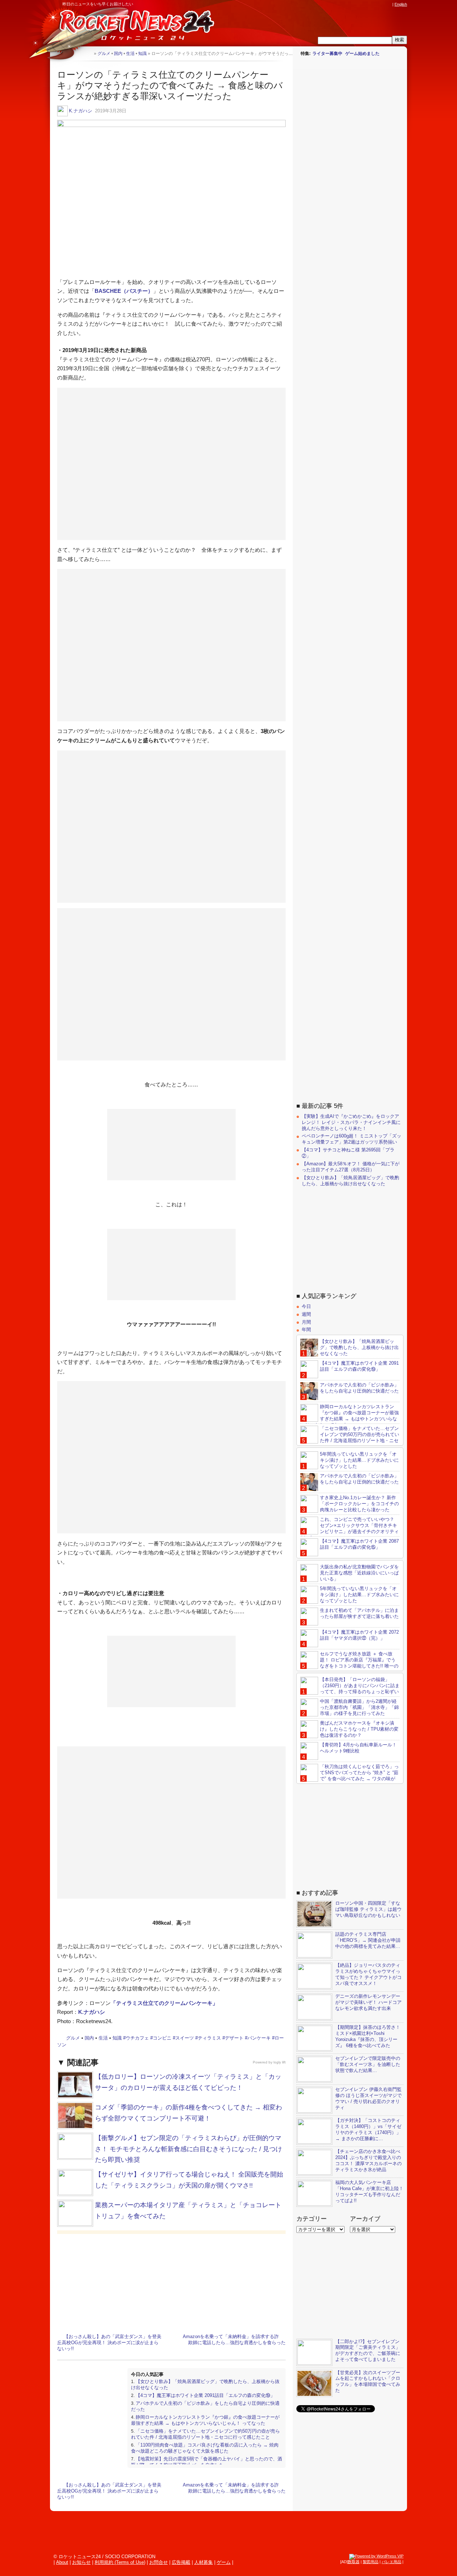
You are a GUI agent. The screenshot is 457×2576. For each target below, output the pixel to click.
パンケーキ (259, 2038)
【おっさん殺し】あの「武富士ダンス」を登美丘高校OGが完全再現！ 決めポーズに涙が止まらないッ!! (109, 2343)
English (401, 4)
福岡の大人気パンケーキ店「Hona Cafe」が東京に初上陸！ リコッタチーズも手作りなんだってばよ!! (369, 2191)
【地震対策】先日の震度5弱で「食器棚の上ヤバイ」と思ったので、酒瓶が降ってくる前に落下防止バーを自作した (207, 2462)
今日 (306, 1306)
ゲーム (224, 2562)
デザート (234, 2038)
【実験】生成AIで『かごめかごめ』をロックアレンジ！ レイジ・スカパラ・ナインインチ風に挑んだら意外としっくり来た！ (351, 1122)
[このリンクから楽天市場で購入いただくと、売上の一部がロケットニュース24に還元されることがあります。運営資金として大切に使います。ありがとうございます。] (341, 4)
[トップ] (88, 53)
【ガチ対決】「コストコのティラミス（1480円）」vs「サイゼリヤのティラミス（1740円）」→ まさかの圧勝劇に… (368, 2129)
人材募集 (204, 2562)
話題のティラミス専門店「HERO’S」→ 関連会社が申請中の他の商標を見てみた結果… (368, 1940)
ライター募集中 (327, 54)
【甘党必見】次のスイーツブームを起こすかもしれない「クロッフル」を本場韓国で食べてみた (368, 2382)
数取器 (354, 2562)
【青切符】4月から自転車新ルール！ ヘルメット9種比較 (358, 1748)
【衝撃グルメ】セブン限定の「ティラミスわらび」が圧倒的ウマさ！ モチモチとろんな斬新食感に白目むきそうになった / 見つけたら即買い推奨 (189, 2149)
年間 (306, 1330)
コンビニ (162, 2038)
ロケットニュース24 (134, 27)
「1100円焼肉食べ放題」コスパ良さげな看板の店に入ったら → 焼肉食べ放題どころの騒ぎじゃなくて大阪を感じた (205, 2448)
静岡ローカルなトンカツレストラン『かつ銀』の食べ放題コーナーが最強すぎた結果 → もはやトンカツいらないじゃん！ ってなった (205, 2420)
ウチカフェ (137, 2038)
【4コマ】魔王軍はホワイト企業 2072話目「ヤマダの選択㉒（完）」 (359, 1635)
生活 (103, 2038)
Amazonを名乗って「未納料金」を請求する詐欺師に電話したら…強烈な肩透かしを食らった (234, 2340)
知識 (117, 2038)
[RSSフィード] (388, 4)
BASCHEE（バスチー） (124, 291)
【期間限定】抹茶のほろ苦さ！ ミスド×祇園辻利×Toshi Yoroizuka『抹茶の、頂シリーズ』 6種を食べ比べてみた (368, 2036)
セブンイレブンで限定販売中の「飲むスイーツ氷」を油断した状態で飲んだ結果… (368, 2064)
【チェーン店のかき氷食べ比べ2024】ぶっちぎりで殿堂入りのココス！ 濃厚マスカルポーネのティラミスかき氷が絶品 (368, 2160)
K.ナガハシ (81, 111)
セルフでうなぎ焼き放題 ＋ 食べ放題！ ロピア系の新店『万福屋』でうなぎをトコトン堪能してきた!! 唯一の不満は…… (349, 1663)
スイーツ (185, 2038)
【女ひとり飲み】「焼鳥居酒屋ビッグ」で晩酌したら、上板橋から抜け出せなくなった (350, 1181)
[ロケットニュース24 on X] (348, 4)
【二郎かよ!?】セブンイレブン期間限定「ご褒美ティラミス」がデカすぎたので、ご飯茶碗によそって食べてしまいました (368, 2351)
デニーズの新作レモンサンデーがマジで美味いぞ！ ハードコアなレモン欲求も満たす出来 (368, 2002)
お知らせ (81, 2562)
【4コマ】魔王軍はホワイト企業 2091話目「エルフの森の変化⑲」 (205, 2395)
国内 (89, 2038)
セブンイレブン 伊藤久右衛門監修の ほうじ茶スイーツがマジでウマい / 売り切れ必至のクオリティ (368, 2098)
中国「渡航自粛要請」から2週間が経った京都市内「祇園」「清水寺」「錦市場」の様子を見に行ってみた (359, 1707)
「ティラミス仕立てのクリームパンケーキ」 (164, 2003)
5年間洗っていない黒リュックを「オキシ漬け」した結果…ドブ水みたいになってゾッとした (359, 1460)
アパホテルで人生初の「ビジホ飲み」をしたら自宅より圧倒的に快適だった (359, 1388)
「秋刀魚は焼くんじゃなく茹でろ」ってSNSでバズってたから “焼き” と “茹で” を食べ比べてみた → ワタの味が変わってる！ (350, 1776)
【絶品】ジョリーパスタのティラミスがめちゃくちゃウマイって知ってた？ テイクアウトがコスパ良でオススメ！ (368, 1974)
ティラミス (209, 2038)
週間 (306, 1314)
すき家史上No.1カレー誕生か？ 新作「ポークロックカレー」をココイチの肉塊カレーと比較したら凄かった (359, 1504)
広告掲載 (181, 2562)
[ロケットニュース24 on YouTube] (382, 4)
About (62, 2562)
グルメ (73, 2038)
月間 (306, 1322)
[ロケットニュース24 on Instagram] (368, 4)
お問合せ (159, 2562)
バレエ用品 (391, 2562)
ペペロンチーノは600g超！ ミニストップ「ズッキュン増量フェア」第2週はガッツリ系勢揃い (351, 1139)
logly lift (280, 2062)
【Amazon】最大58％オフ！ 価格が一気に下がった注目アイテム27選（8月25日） (351, 1167)
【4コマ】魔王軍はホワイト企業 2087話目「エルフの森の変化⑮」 (359, 1544)
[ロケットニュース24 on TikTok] (375, 4)
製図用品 (371, 2562)
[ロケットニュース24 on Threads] (361, 4)
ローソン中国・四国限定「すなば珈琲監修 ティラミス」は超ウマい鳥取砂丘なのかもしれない (368, 1909)
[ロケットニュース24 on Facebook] (355, 4)
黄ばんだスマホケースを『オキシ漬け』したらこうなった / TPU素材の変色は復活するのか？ (359, 1729)
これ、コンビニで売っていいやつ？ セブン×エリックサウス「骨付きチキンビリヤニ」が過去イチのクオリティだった (350, 1528)
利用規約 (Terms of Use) (120, 2562)
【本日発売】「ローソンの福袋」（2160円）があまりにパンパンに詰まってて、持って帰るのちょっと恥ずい (360, 1686)
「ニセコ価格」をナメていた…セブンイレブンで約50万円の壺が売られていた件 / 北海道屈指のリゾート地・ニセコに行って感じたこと (205, 2434)
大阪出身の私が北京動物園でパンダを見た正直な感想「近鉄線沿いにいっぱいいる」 (359, 1573)
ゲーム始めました (362, 54)
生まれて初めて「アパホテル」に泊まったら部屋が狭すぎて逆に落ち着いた (359, 1613)
